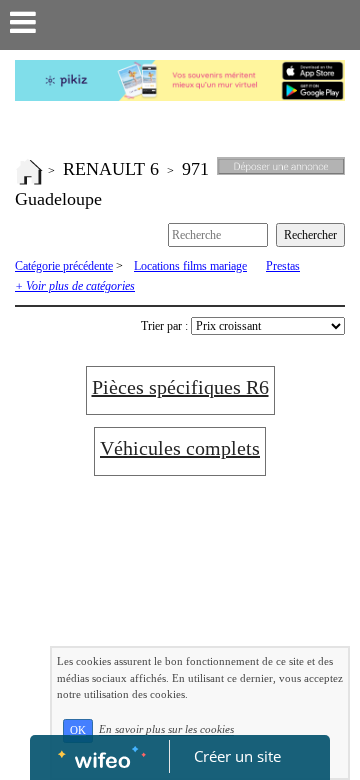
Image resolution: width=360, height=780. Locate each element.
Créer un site (237, 756)
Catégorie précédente (64, 266)
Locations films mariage (190, 266)
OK (78, 730)
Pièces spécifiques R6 (180, 387)
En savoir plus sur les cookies (166, 730)
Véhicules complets (180, 448)
